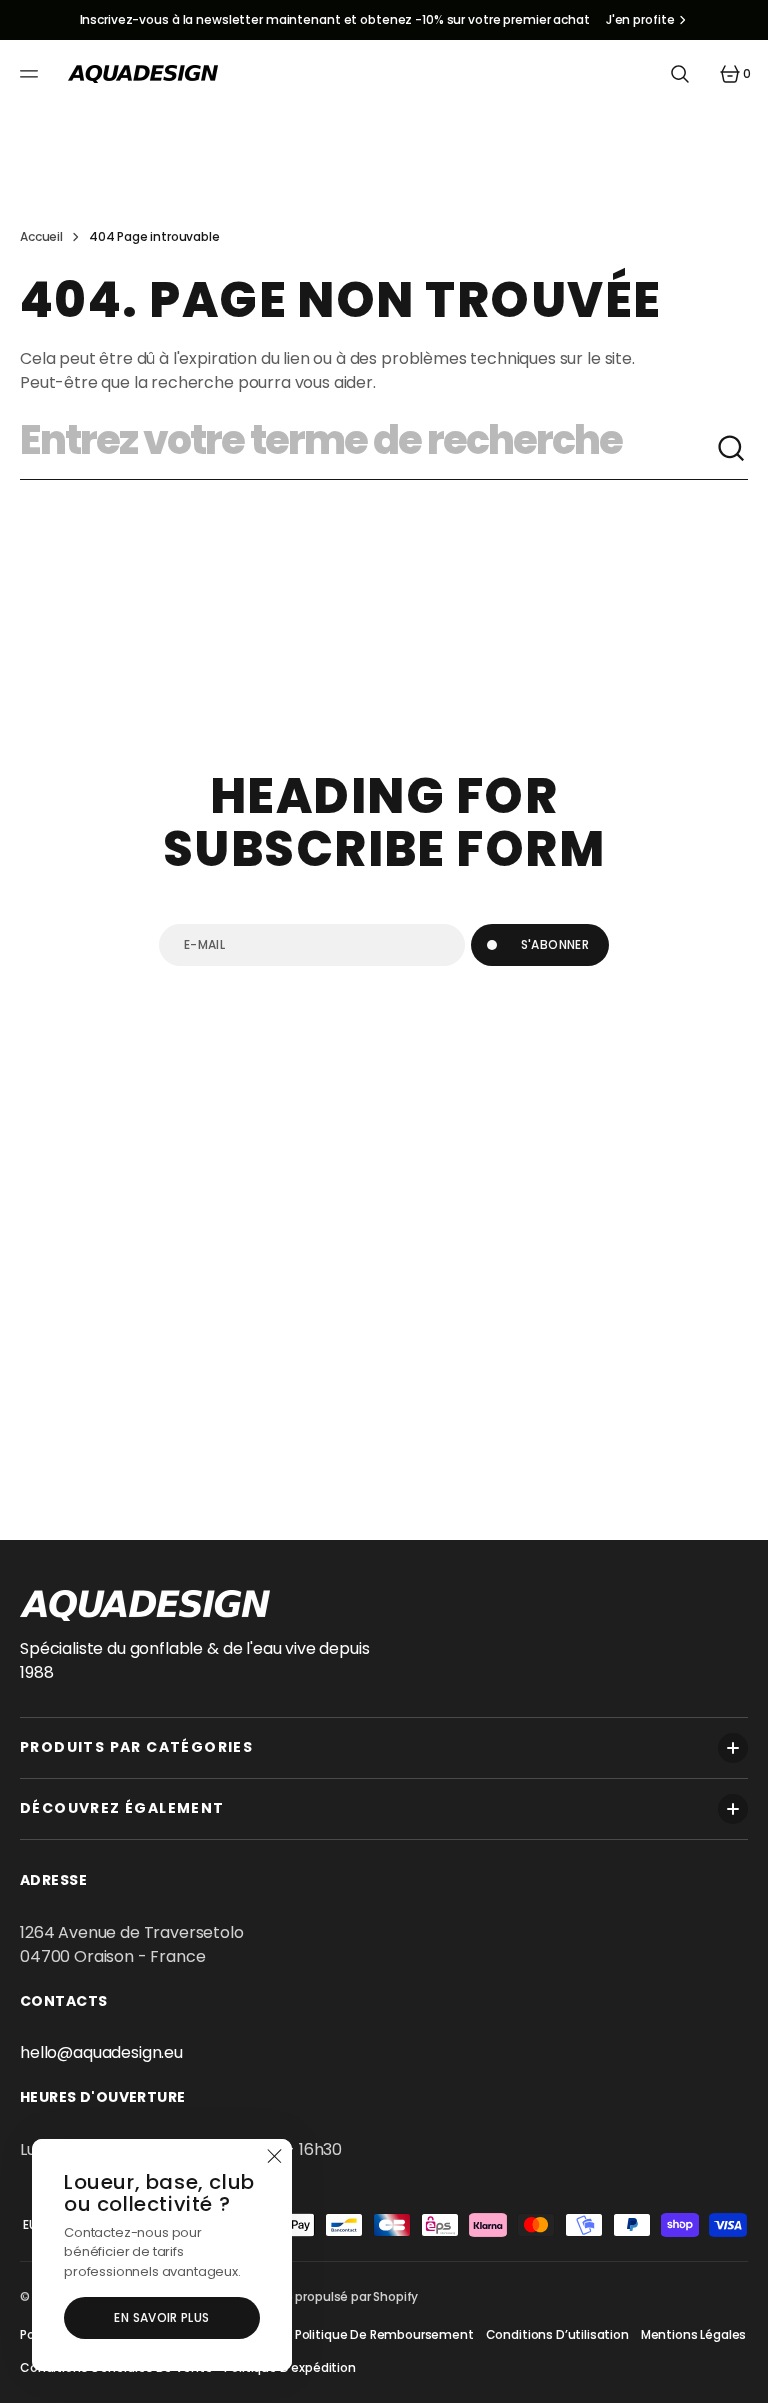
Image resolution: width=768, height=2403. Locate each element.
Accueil (41, 236)
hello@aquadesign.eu (101, 2052)
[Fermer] (274, 2157)
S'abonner (555, 944)
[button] (32, 74)
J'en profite (640, 19)
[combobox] (368, 449)
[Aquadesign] (143, 74)
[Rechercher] (732, 449)
